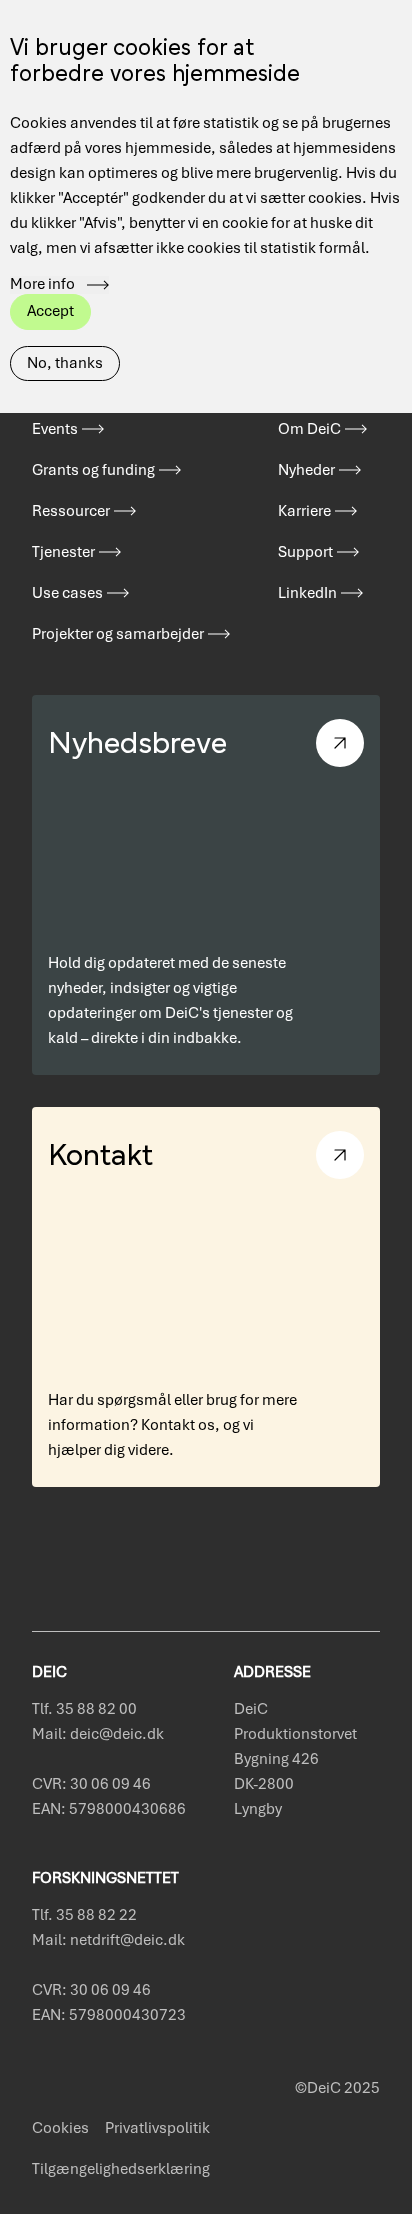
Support (305, 552)
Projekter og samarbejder (118, 634)
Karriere (304, 511)
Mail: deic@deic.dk (98, 1734)
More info (42, 285)
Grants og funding (93, 470)
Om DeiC (309, 429)
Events (55, 429)
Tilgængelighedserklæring (121, 2169)
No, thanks (65, 363)
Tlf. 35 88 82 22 (84, 1915)
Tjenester (63, 552)
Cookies (60, 2128)
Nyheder (306, 470)
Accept (50, 311)
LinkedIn (307, 593)
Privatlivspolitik (157, 2128)
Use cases (67, 593)
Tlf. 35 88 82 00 (84, 1709)
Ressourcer (71, 511)
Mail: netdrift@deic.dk (108, 1940)
